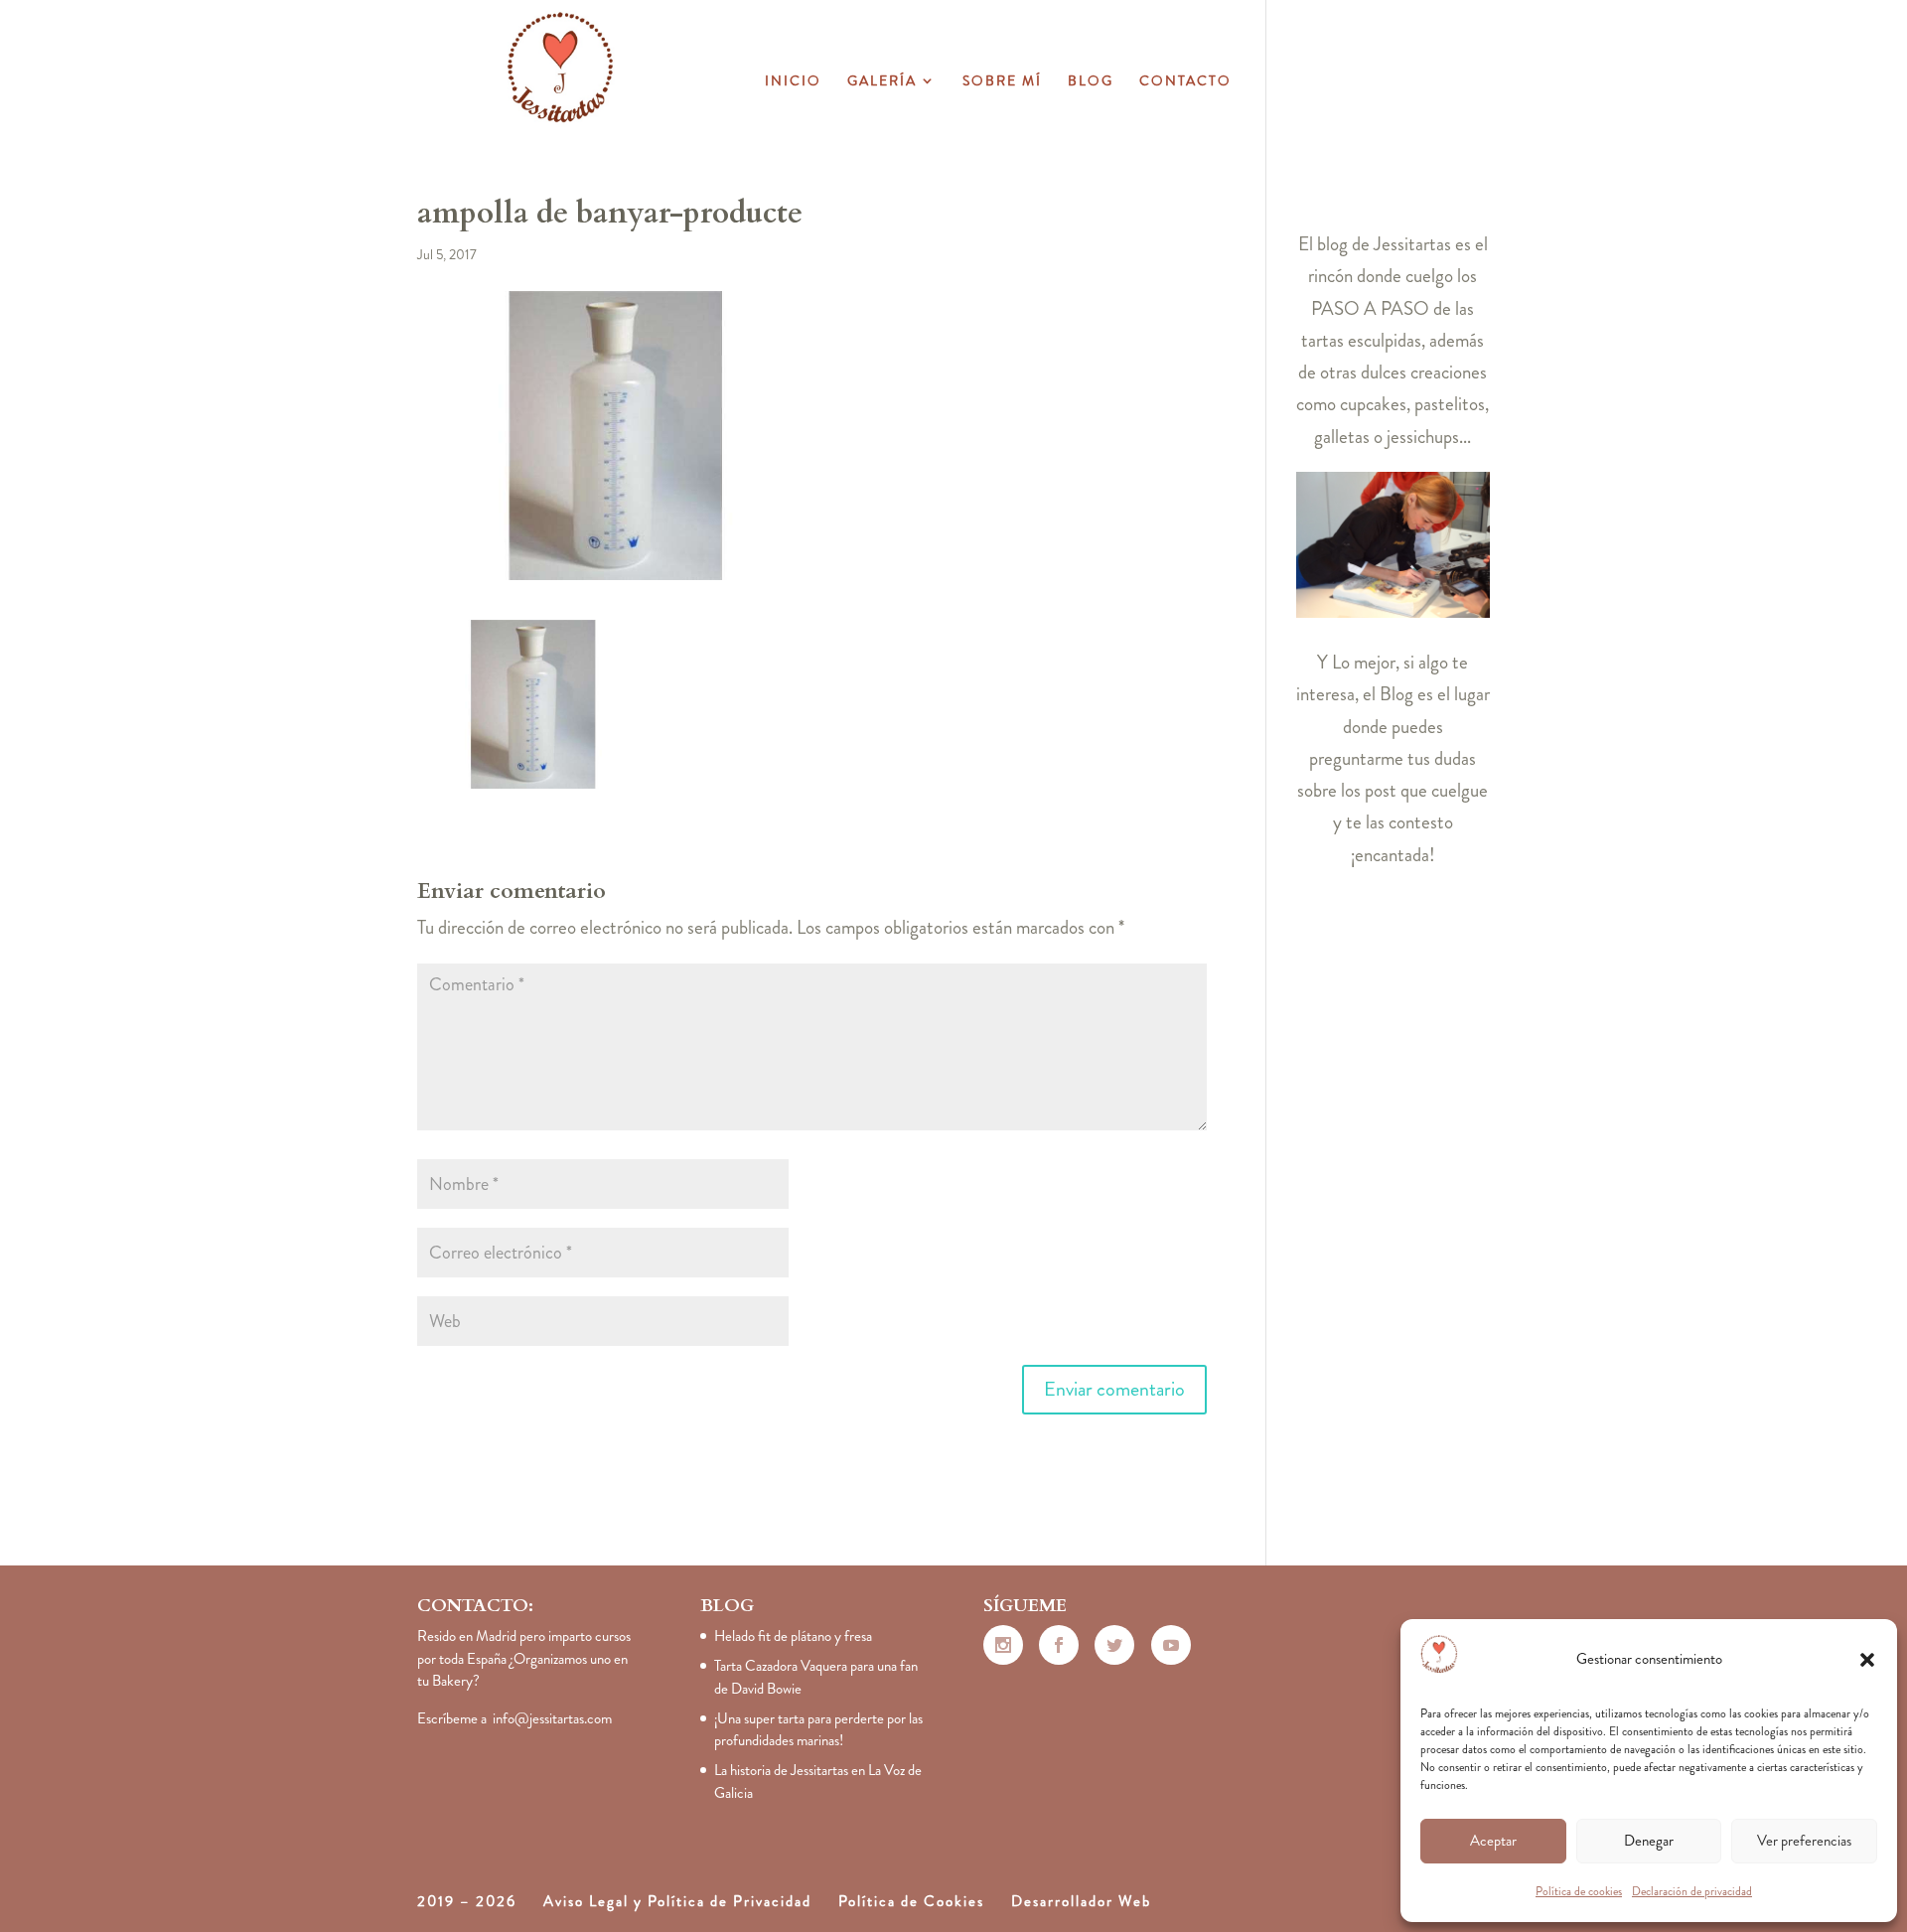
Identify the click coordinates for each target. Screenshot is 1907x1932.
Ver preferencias (1804, 1841)
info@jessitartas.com (552, 1718)
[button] (1867, 1660)
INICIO (793, 82)
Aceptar (1493, 1841)
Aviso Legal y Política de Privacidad (677, 1901)
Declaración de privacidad (1692, 1891)
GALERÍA (882, 82)
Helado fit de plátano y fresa (793, 1636)
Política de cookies (1579, 1891)
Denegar (1649, 1841)
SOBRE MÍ (1002, 82)
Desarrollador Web (1081, 1901)
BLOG (1091, 82)
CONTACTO (1185, 82)
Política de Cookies (911, 1901)
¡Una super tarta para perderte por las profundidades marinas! (818, 1730)
